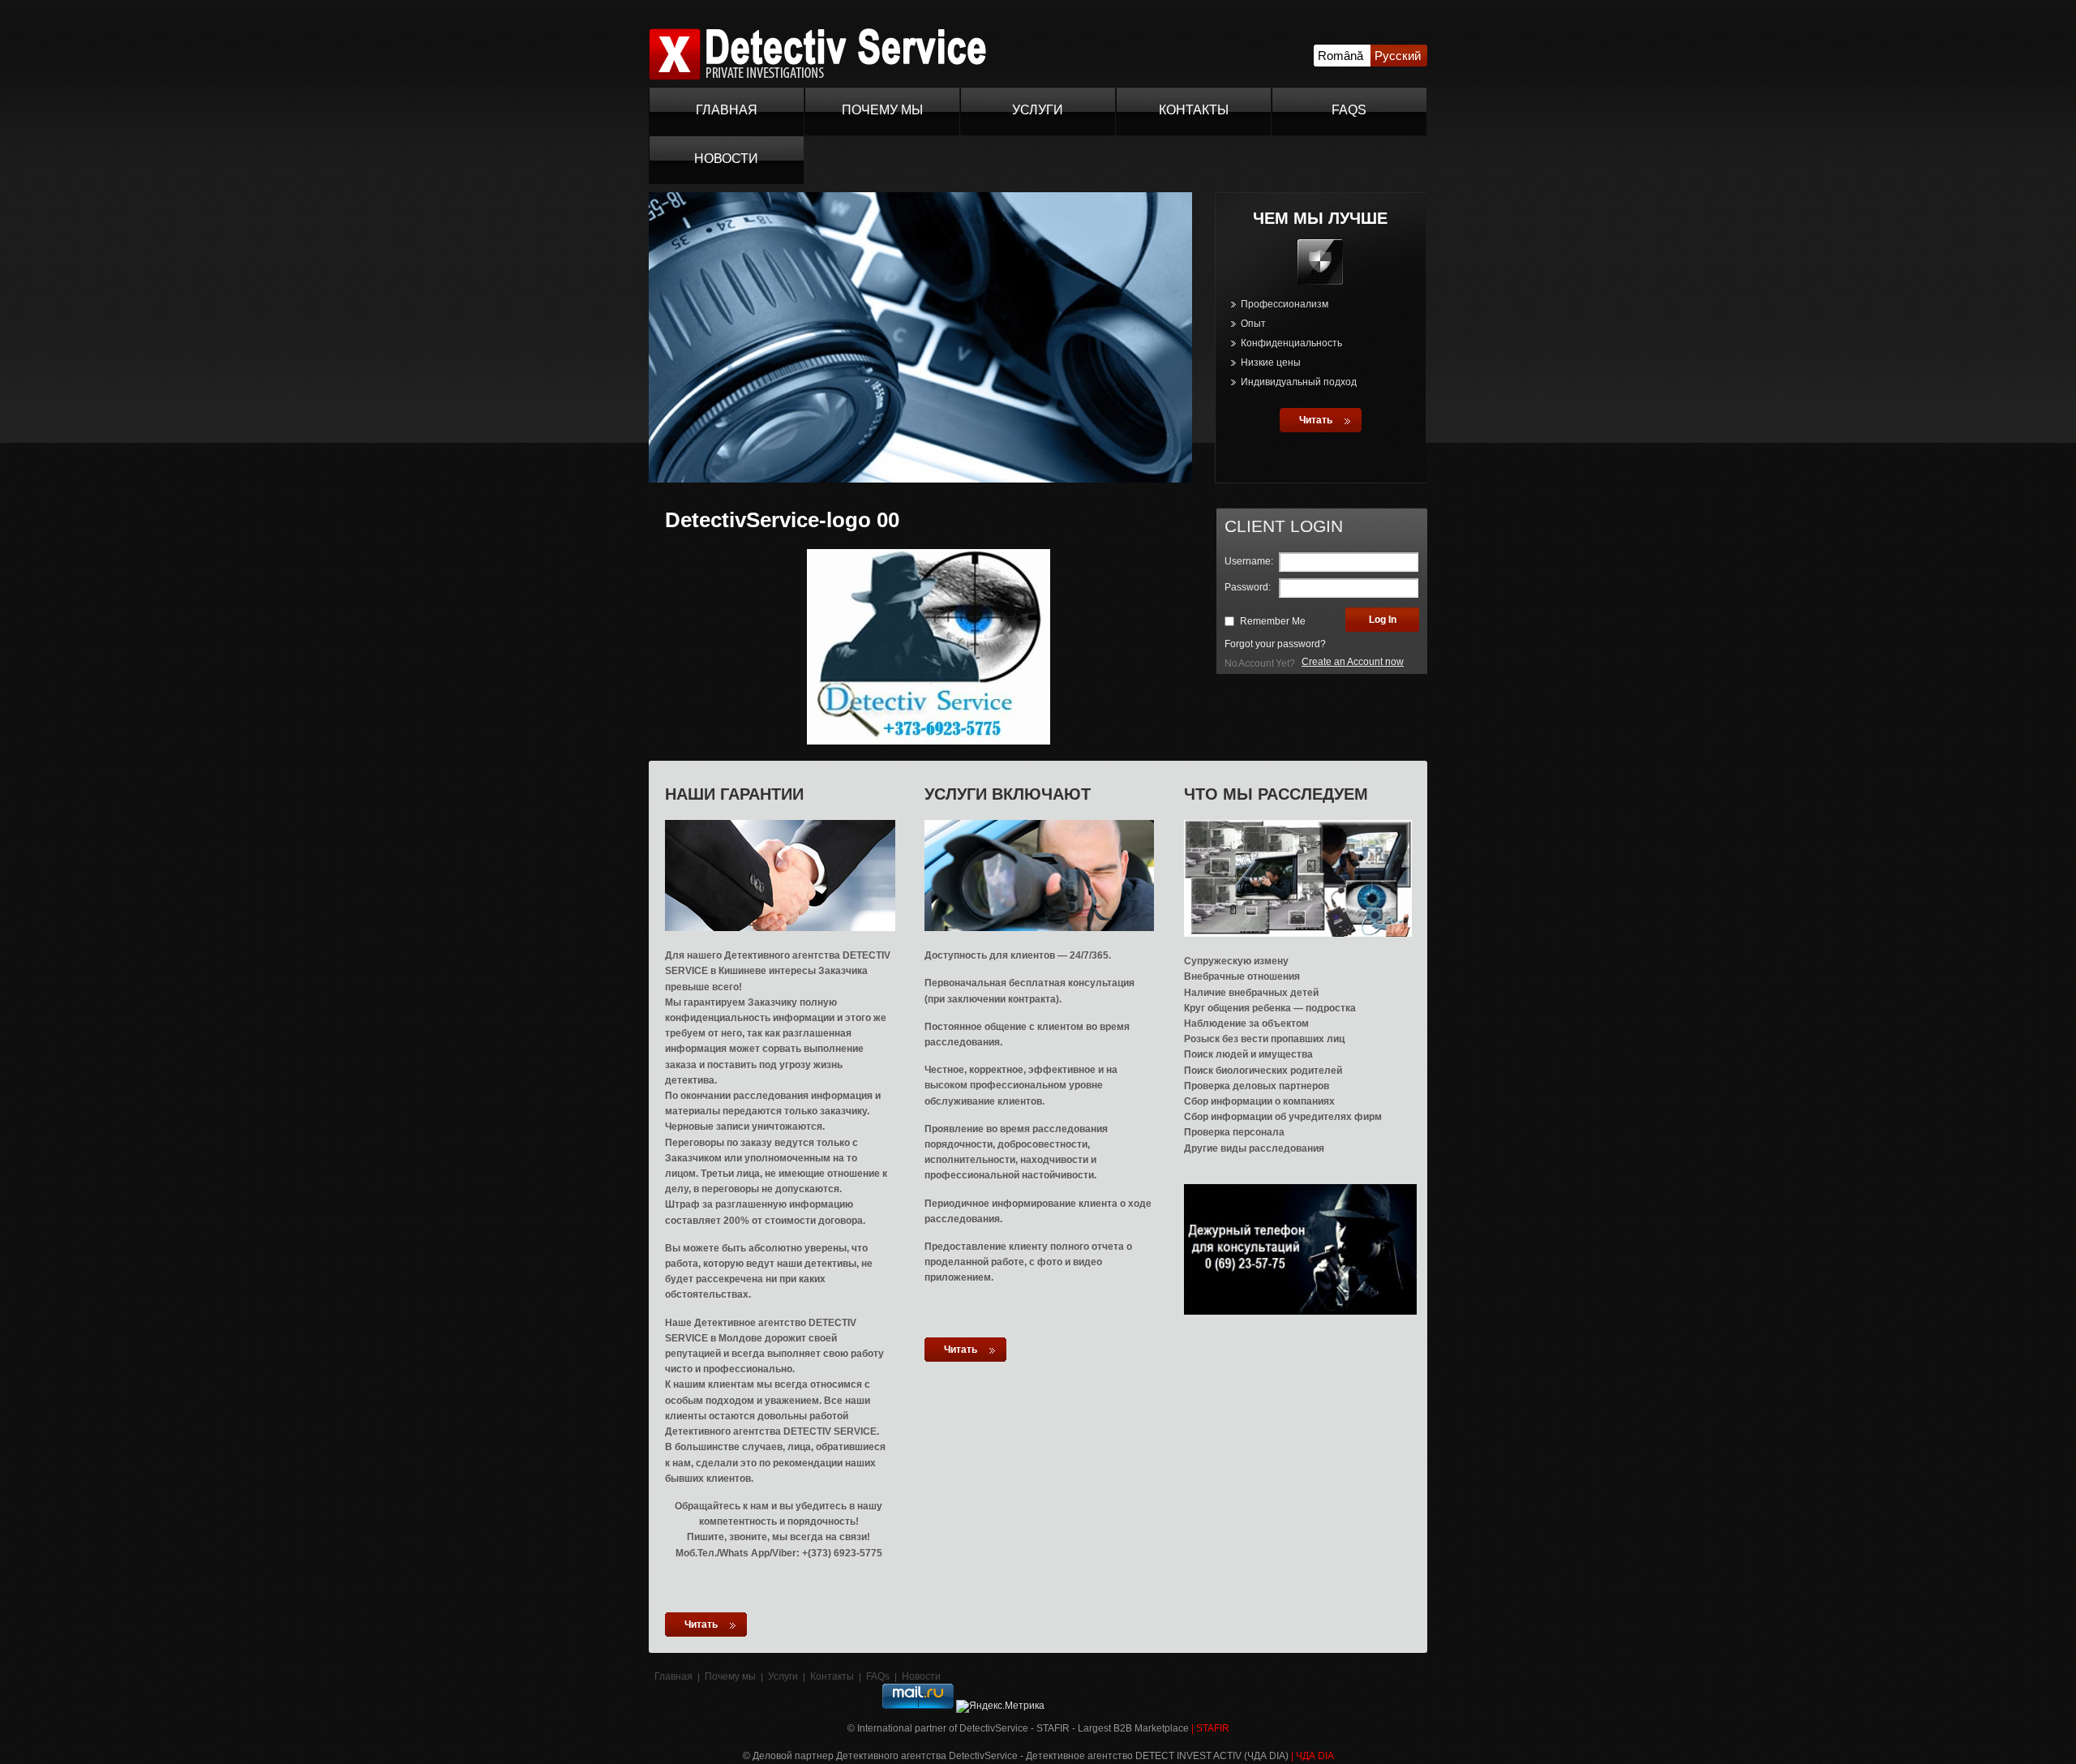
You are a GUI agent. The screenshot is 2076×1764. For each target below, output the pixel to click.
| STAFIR (1210, 1728)
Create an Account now (1353, 662)
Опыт (1253, 324)
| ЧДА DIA (1313, 1756)
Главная (727, 110)
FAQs (1349, 110)
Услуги (1038, 110)
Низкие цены (1271, 363)
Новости (726, 159)
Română (1340, 56)
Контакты (1194, 110)
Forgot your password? (1275, 644)
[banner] (817, 77)
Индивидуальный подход (1299, 382)
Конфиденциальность (1291, 343)
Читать (1316, 420)
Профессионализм (1285, 304)
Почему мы (882, 110)
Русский (1398, 56)
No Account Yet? (1260, 663)
